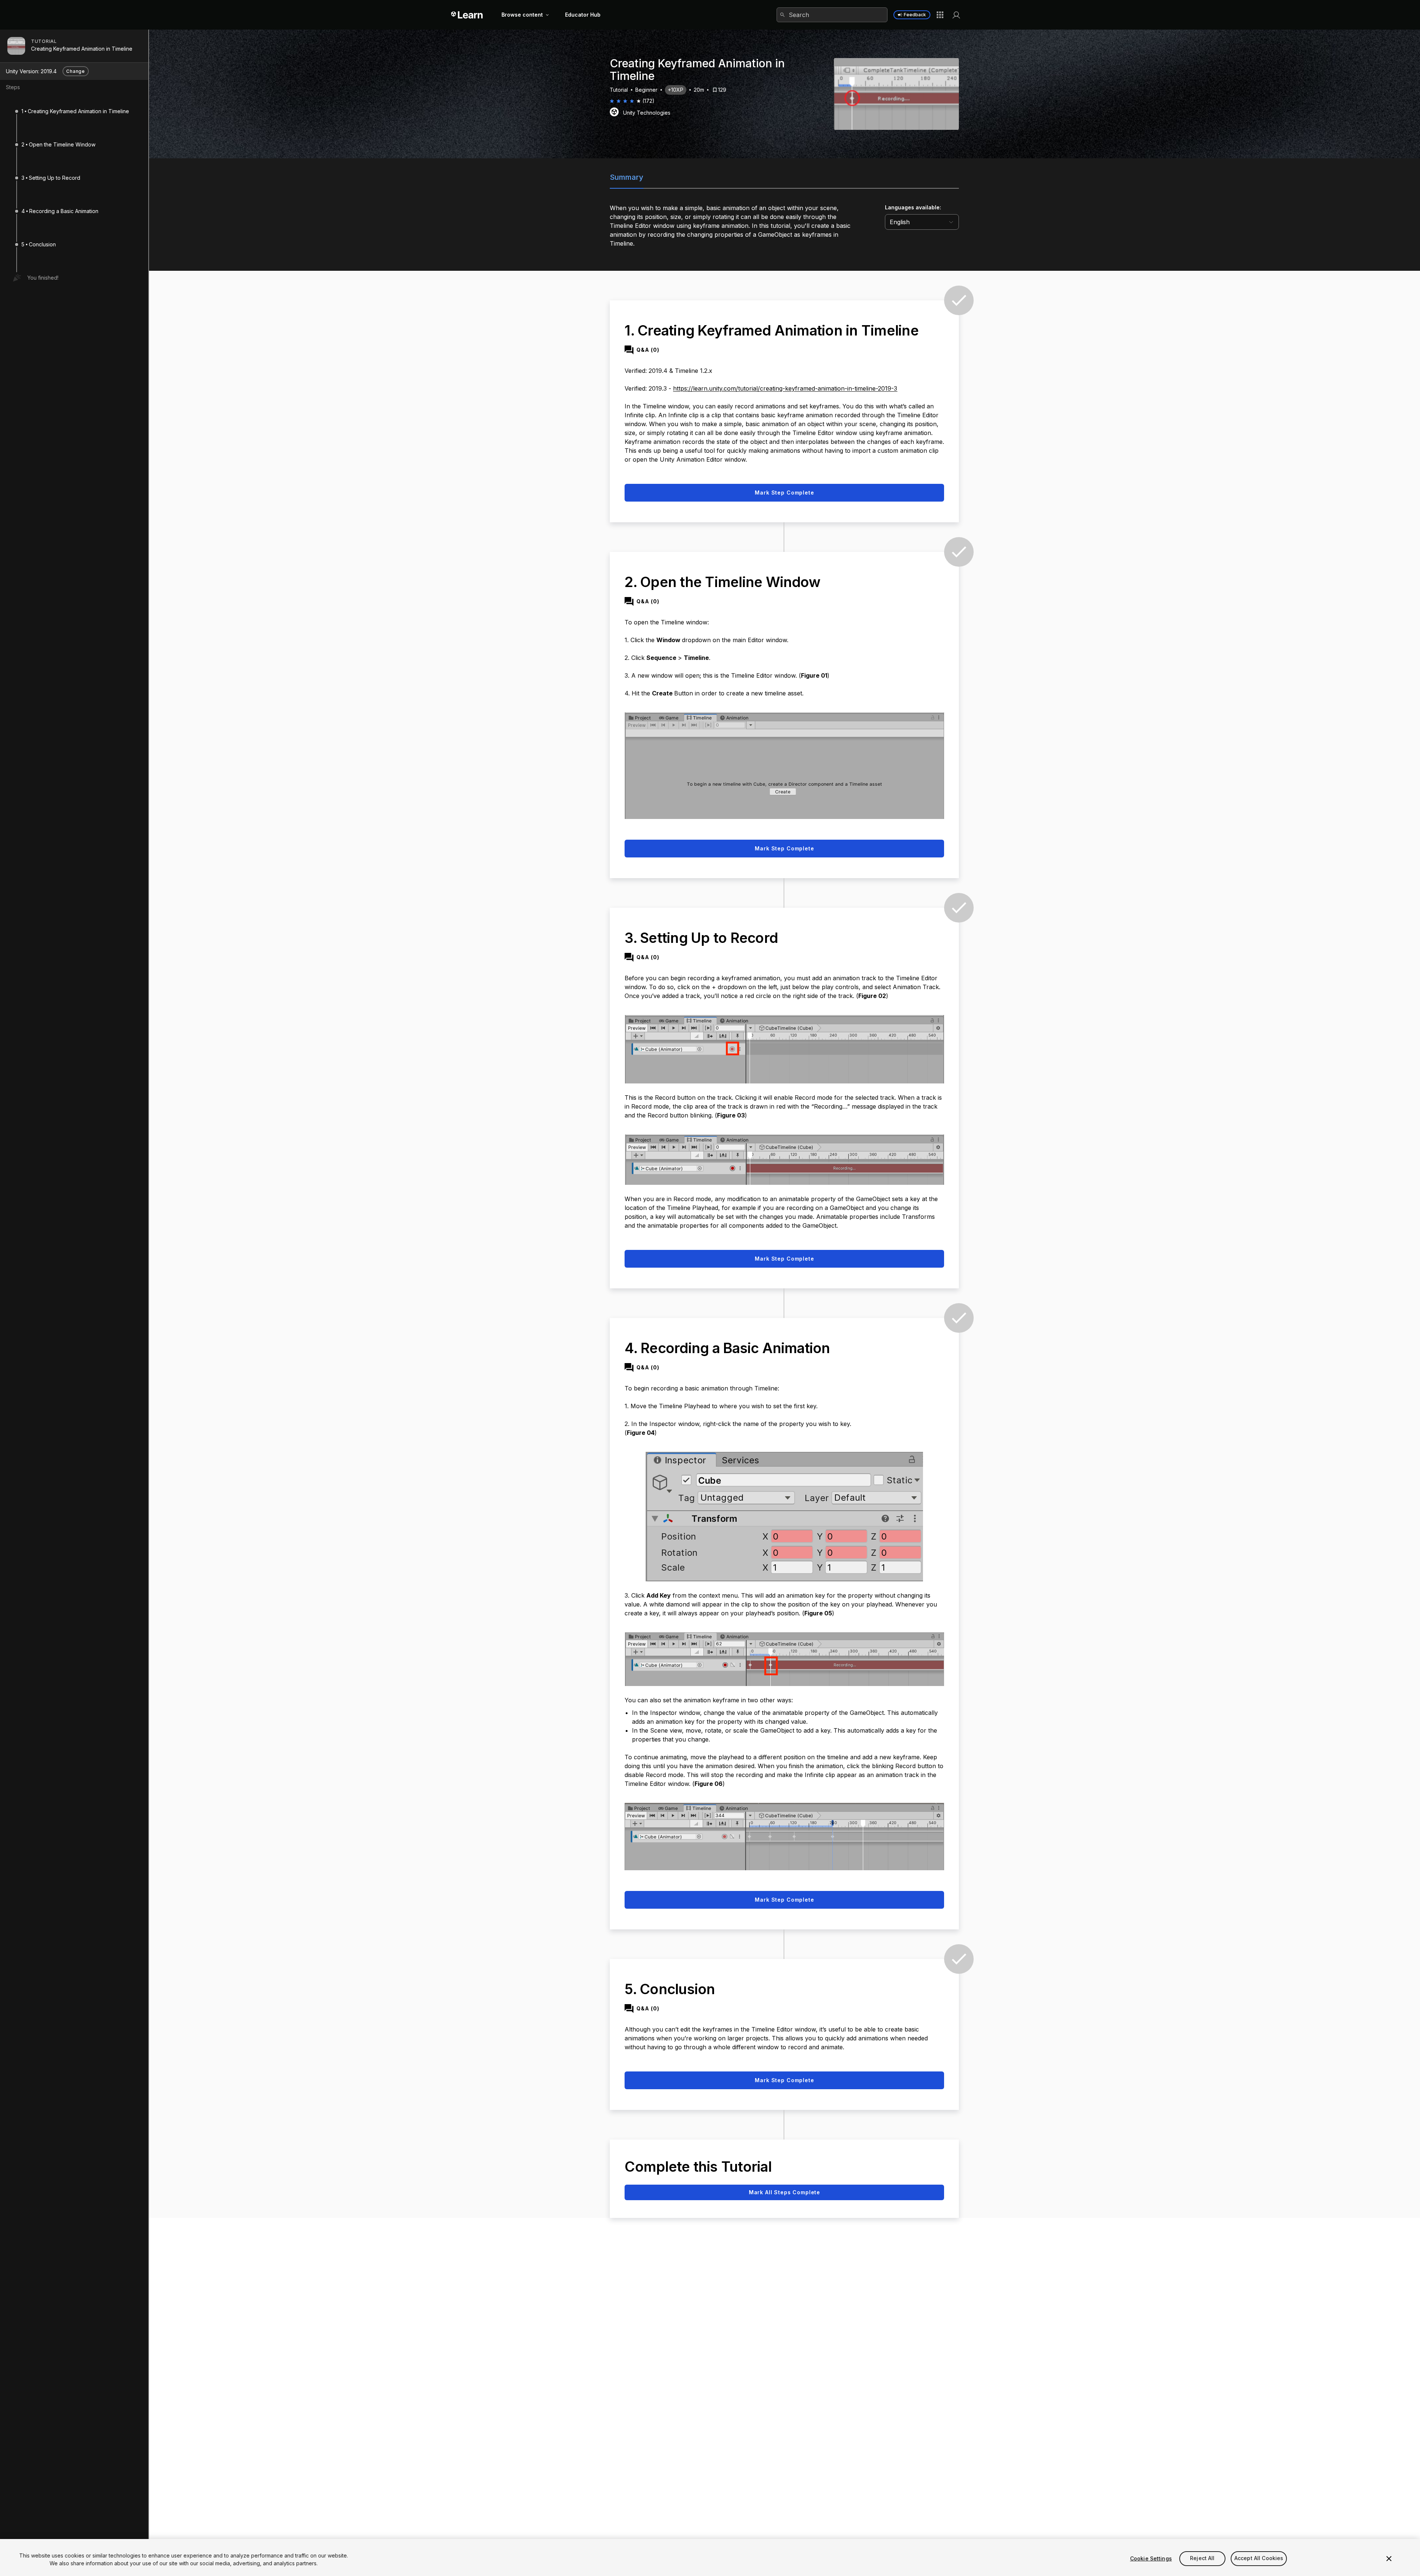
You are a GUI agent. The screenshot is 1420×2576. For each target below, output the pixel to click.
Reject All (1202, 2558)
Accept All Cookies (1259, 2558)
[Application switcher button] (940, 15)
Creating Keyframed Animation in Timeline (82, 49)
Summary (627, 177)
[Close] (1389, 2559)
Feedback (915, 15)
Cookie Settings (1151, 2558)
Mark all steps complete (785, 2192)
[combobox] (832, 15)
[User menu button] (956, 15)
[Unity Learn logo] (467, 15)
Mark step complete (784, 493)
